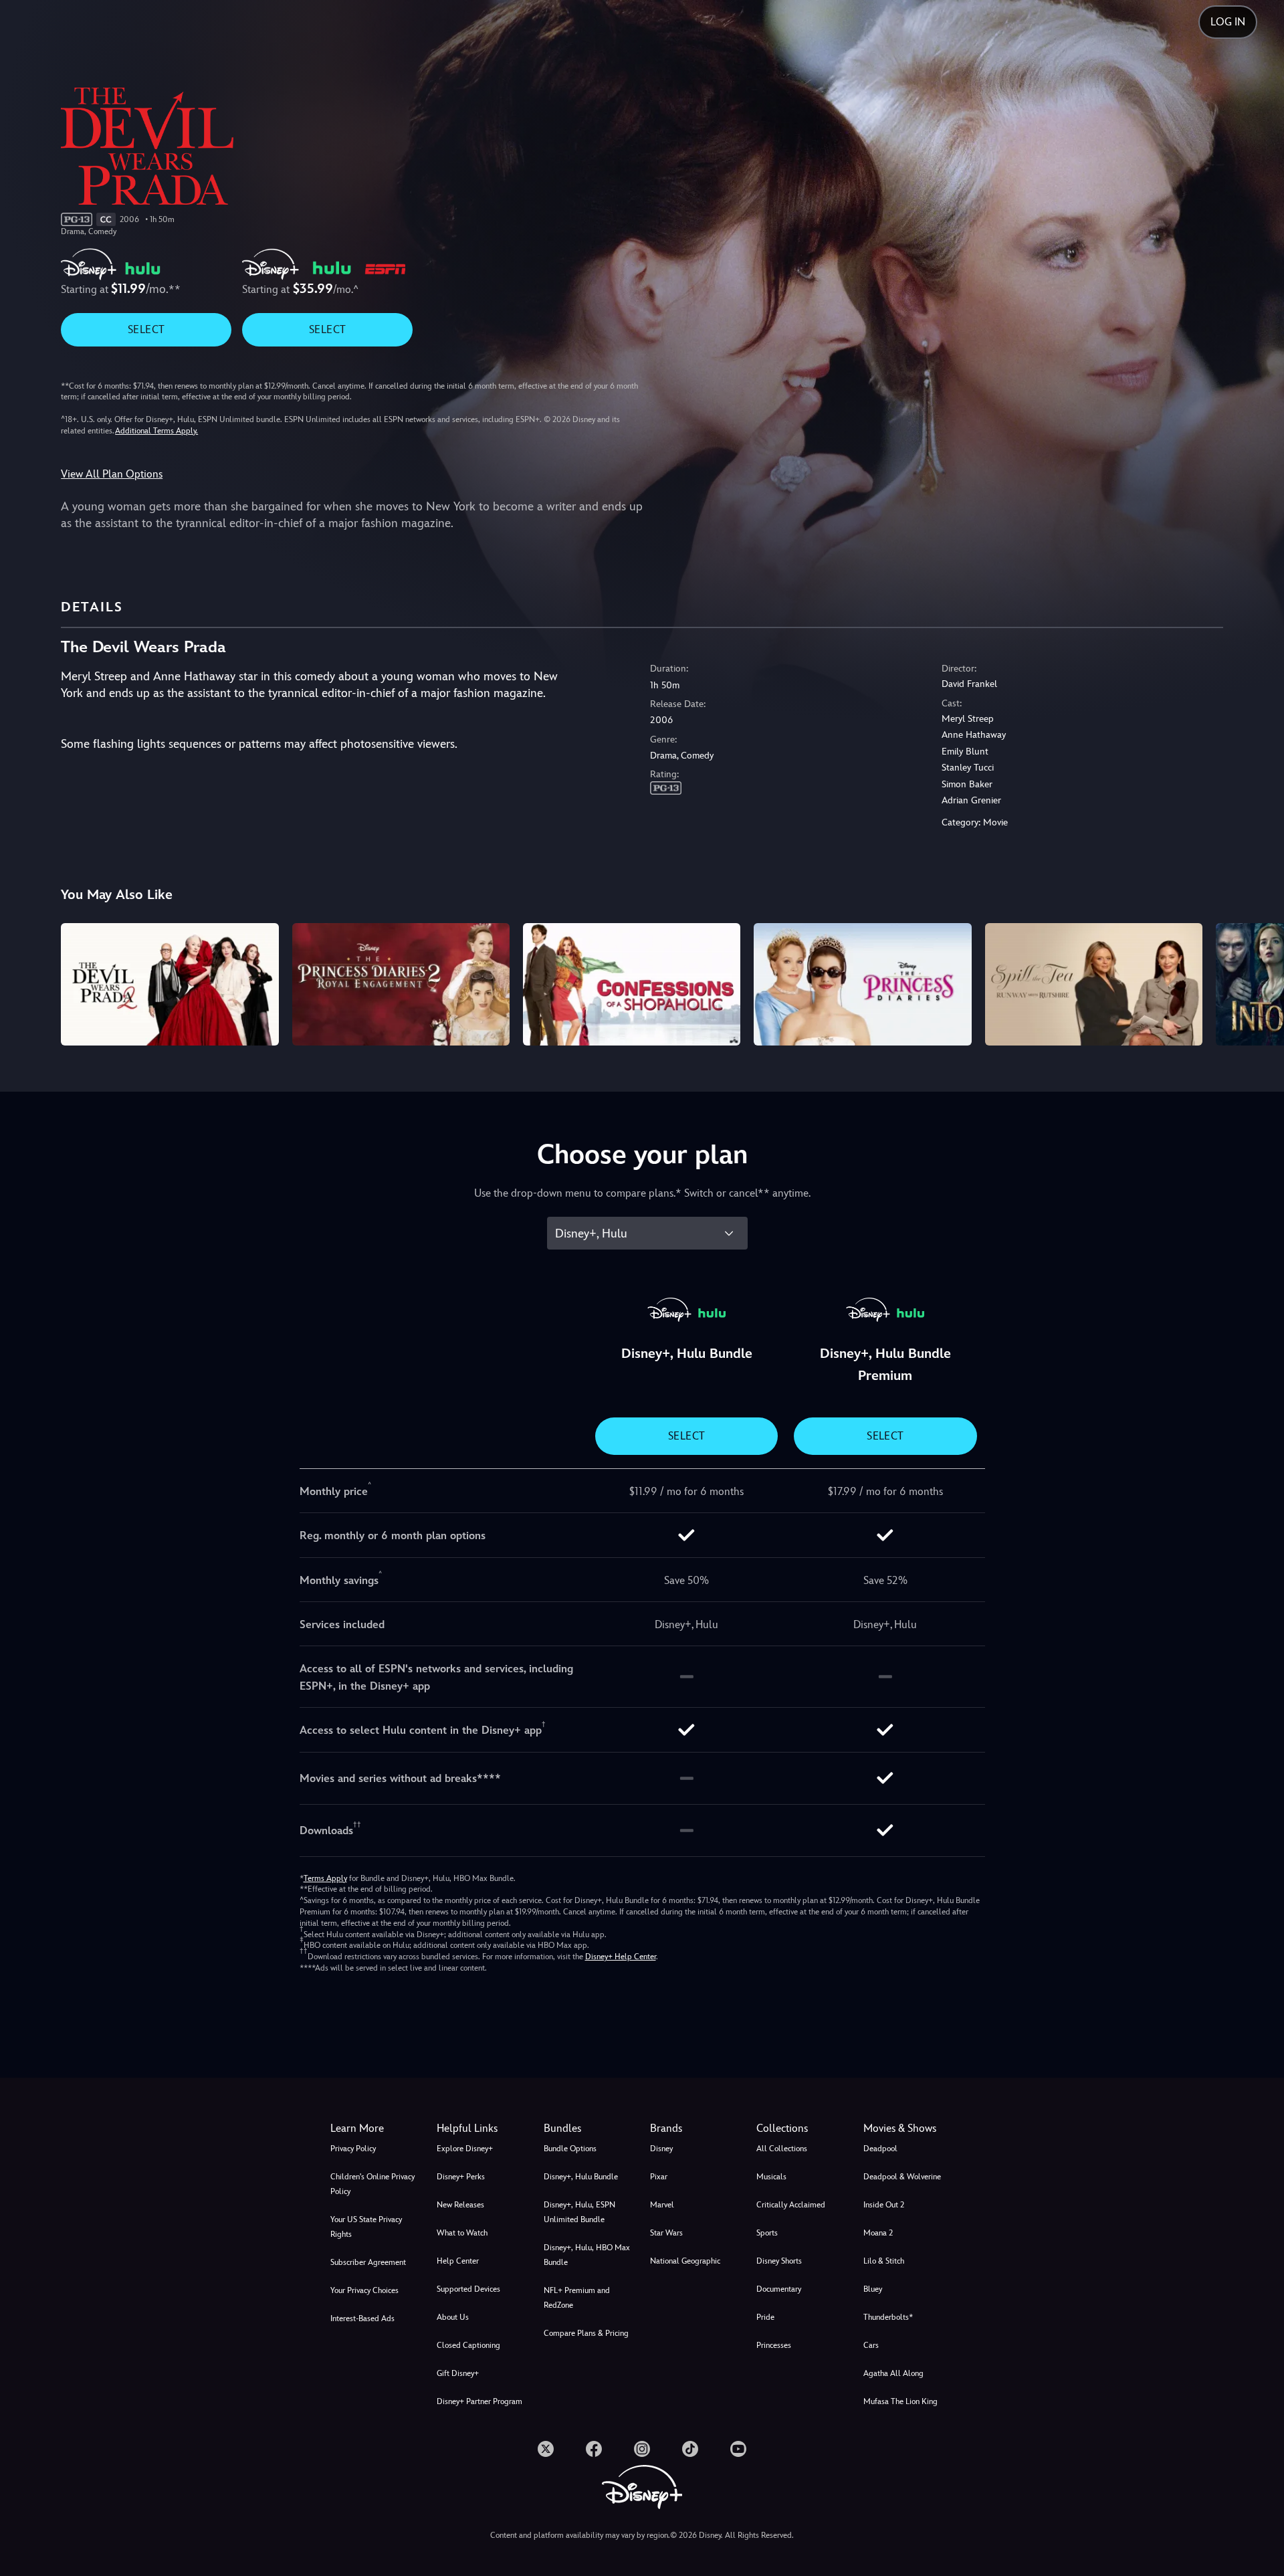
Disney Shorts (779, 2261)
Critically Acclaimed (791, 2205)
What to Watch (462, 2233)
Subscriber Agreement (368, 2262)
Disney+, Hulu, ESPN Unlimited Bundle (579, 2212)
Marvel (662, 2205)
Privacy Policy (353, 2149)
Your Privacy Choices (364, 2290)
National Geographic (685, 2261)
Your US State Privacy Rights (366, 2227)
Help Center (458, 2261)
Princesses (774, 2345)
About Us (453, 2317)
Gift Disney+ (458, 2373)
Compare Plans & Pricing (586, 2333)
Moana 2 (878, 2233)
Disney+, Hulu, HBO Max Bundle (587, 2255)
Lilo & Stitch (884, 2261)
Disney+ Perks (461, 2177)
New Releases (460, 2205)
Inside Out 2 (884, 2205)
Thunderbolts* (888, 2317)
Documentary (779, 2289)
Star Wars (666, 2233)
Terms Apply (325, 1878)
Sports (767, 2233)
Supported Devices (468, 2289)
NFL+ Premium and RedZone (577, 2298)
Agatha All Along (893, 2373)
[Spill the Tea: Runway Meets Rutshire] (1094, 984)
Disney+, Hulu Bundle (581, 2177)
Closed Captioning (468, 2345)
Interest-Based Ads (362, 2318)
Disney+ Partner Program (479, 2401)
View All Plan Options (112, 474)
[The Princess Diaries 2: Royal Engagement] (401, 984)
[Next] (1258, 982)
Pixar (659, 2177)
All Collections (782, 2149)
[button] (482, 2128)
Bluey (873, 2289)
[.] (546, 2449)
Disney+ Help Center (621, 1957)
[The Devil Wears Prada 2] (170, 984)
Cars (871, 2345)
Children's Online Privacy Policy (372, 2184)
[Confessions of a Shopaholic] (632, 984)
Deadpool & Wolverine (902, 2177)
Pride (765, 2317)
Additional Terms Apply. (156, 431)
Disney (661, 2149)
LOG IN (1228, 22)
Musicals (771, 2177)
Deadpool (880, 2149)
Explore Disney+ (465, 2149)
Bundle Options (570, 2149)
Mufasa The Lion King (900, 2401)
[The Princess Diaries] (862, 984)
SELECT (146, 329)
